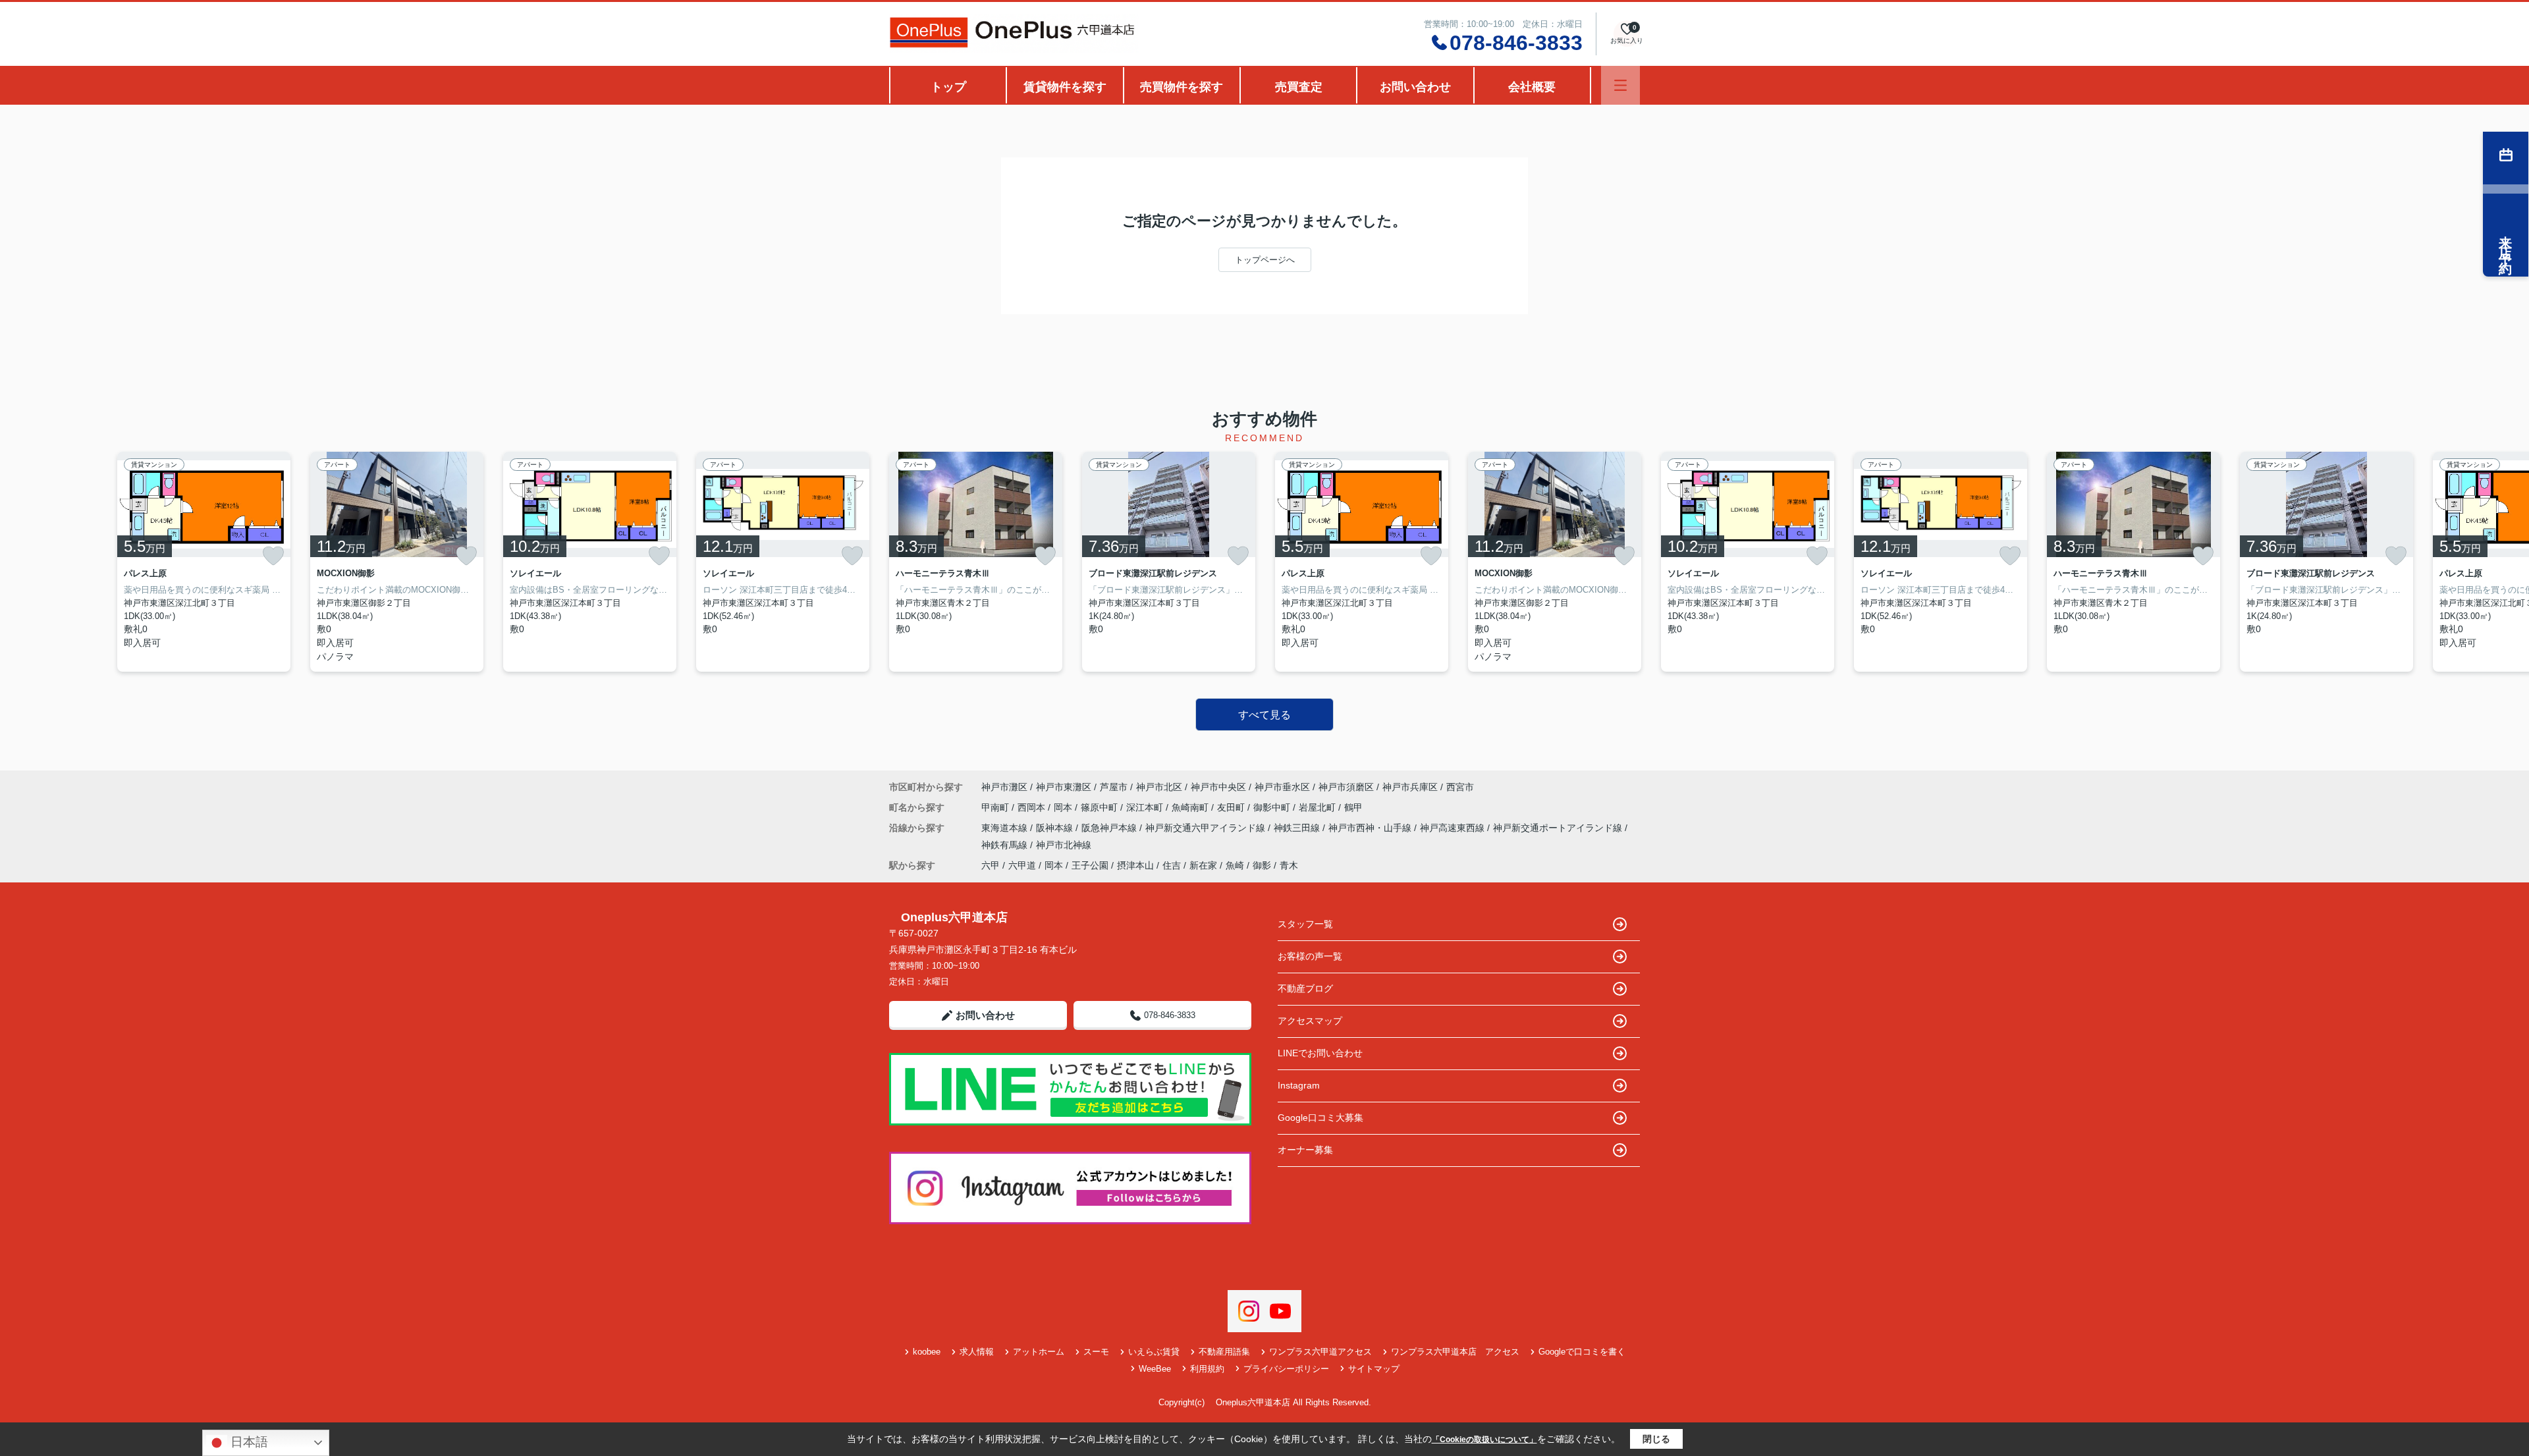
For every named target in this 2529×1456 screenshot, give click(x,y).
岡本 (1064, 807)
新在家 (1203, 865)
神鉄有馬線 (1006, 845)
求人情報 (977, 1352)
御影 (1262, 865)
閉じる (1656, 1439)
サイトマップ (1374, 1369)
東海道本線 (1006, 828)
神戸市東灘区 (1064, 787)
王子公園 (1090, 865)
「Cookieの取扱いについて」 (1484, 1440)
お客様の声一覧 (1310, 956)
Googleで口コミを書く (1582, 1352)
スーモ (1096, 1352)
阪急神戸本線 (1110, 828)
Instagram (1299, 1085)
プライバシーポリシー (1286, 1369)
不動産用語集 (1224, 1352)
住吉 (1172, 865)
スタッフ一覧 (1305, 924)
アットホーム (1039, 1352)
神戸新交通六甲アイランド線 (1207, 828)
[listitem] (976, 562)
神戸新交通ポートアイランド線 (1559, 828)
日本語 (248, 1442)
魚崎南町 (1191, 807)
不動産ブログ (1305, 988)
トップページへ (1265, 260)
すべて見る (1264, 715)
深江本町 (1146, 807)
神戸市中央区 (1218, 787)
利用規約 (1207, 1369)
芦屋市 (1114, 787)
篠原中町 (1101, 807)
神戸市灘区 (1004, 787)
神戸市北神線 (1064, 845)
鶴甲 (1353, 807)
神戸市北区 (1159, 787)
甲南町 (996, 807)
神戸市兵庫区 (1410, 787)
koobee (927, 1352)
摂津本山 (1135, 865)
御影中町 (1273, 807)
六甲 (991, 865)
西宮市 (1460, 787)
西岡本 (1033, 807)
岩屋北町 (1319, 807)
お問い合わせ (1415, 87)
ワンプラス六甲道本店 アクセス (1455, 1352)
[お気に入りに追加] (273, 556)
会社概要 (1532, 87)
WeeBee (1155, 1369)
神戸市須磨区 (1346, 787)
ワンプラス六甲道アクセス (1320, 1352)
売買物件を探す (1182, 87)
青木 (1289, 865)
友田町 (1232, 807)
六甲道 (1022, 865)
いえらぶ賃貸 (1154, 1352)
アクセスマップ (1310, 1021)
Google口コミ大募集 (1320, 1118)
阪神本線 (1056, 828)
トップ (948, 87)
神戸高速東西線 (1454, 828)
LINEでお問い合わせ (1320, 1053)
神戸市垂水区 (1282, 787)
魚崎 (1235, 865)
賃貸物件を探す (1065, 87)
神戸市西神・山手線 (1371, 828)
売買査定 (1299, 87)
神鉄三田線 (1298, 828)
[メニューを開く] (1620, 85)
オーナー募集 (1305, 1150)
